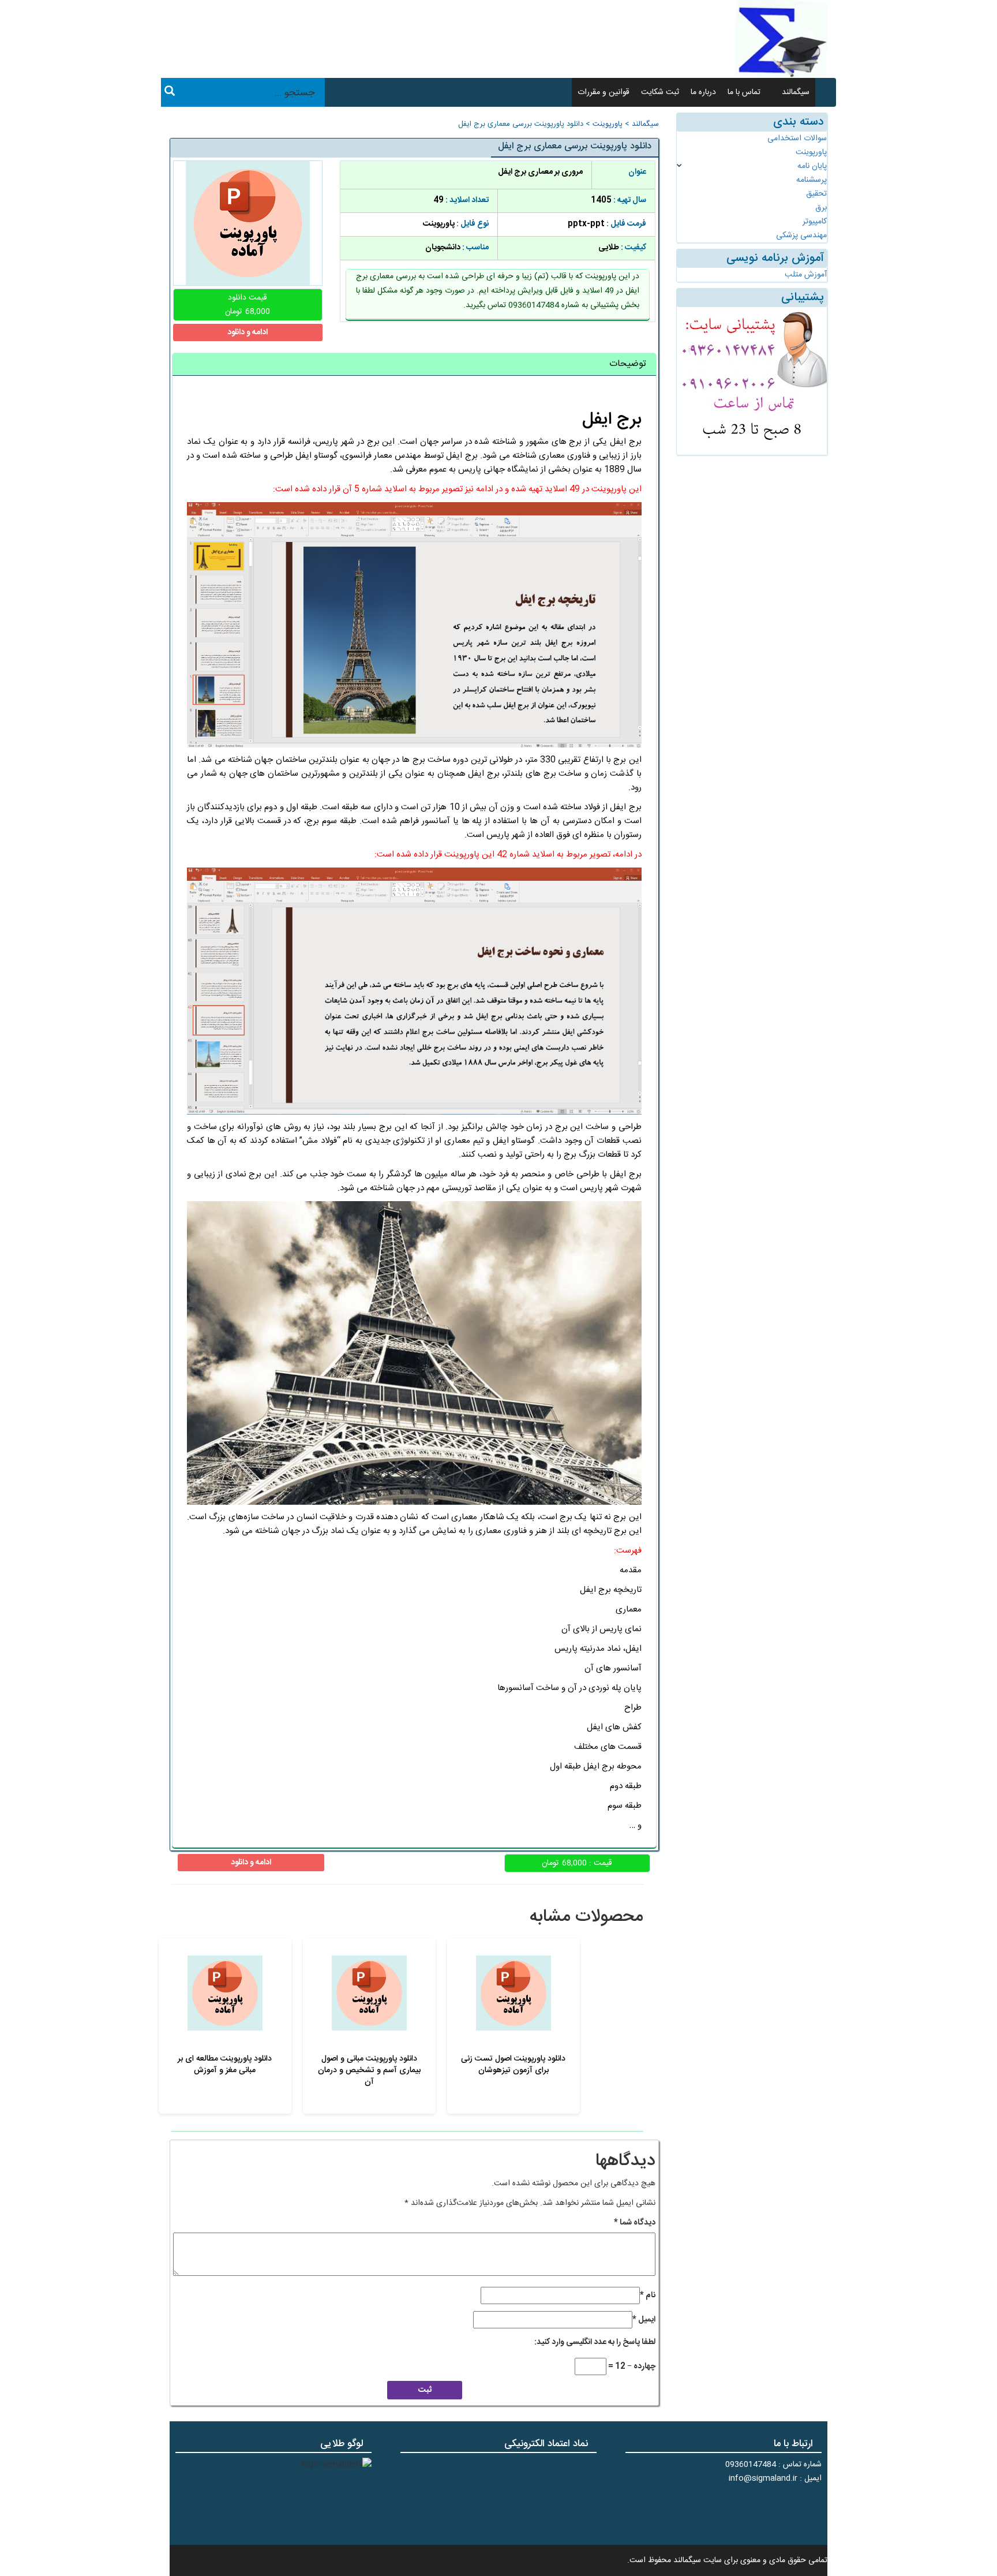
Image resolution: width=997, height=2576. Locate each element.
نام (648, 2295)
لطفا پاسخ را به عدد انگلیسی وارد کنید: (595, 2342)
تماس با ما (744, 92)
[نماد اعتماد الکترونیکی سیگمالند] (561, 2498)
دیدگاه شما (635, 2223)
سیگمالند (796, 92)
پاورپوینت (608, 124)
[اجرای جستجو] (170, 93)
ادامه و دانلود (248, 332)
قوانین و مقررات (604, 92)
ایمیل (644, 2320)
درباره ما (703, 92)
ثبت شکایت (660, 92)
